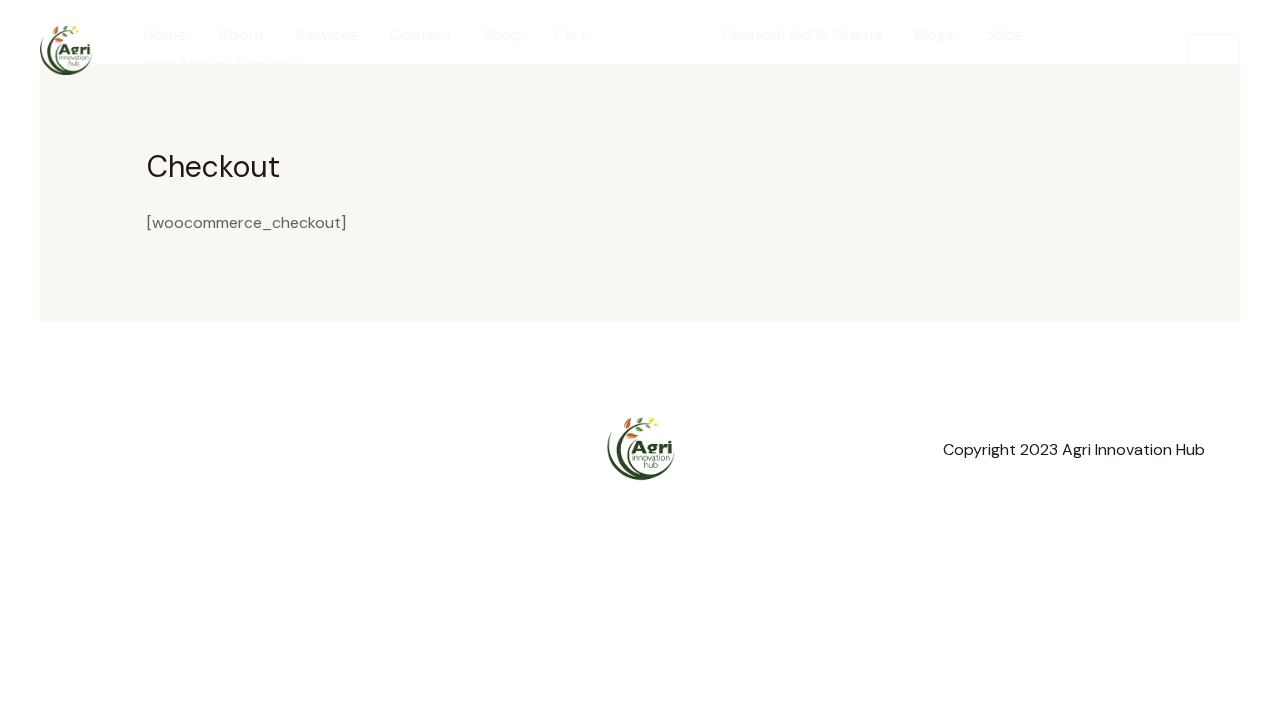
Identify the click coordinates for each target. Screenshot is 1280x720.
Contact (421, 34)
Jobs (1004, 34)
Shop (503, 34)
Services (327, 34)
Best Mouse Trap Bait (222, 64)
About (241, 34)
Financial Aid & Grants (802, 34)
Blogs (934, 34)
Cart (570, 34)
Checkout (654, 34)
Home (165, 34)
